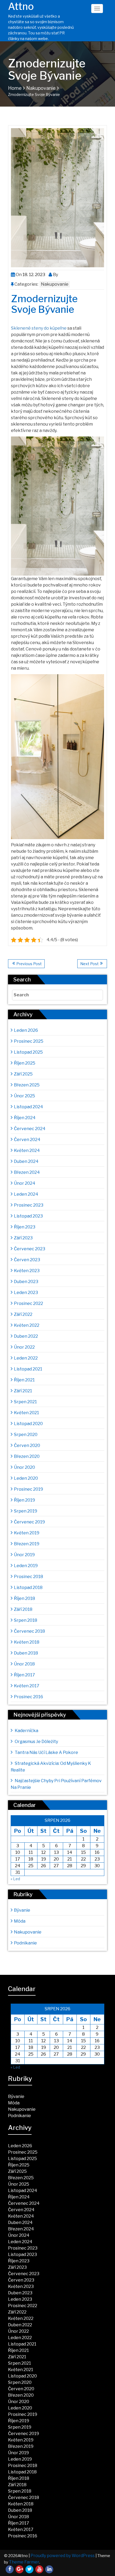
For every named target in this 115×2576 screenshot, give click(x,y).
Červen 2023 (27, 1260)
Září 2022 (23, 1314)
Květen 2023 (27, 1271)
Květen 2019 (27, 1533)
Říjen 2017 (24, 1675)
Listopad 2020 (28, 1424)
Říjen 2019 (24, 1500)
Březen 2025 (27, 1085)
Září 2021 (23, 1391)
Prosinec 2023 (29, 1205)
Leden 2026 (26, 1030)
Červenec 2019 (29, 1522)
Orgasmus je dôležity (36, 1742)
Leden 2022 (26, 1358)
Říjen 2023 (25, 1227)
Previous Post (29, 964)
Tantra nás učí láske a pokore (46, 1752)
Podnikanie (25, 1943)
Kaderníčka (26, 1731)
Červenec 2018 (29, 1631)
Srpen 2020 (26, 1435)
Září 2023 (23, 1238)
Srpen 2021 (25, 1402)
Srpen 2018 (26, 1620)
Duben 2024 (26, 1161)
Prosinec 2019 (28, 1489)
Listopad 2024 (28, 1107)
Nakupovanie (41, 88)
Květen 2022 (27, 1325)
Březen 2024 (27, 1172)
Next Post (89, 964)
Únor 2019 (24, 1555)
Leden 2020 (26, 1478)
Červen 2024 (27, 1140)
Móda (20, 1921)
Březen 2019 (27, 1544)
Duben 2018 (26, 1653)
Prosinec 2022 (28, 1303)
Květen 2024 (27, 1150)
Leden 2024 (26, 1194)
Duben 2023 (26, 1282)
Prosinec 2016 (28, 1697)
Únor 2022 (24, 1347)
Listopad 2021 (28, 1369)
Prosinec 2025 (29, 1041)
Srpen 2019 (26, 1511)
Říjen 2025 (25, 1063)
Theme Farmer (24, 2562)
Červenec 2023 (30, 1249)
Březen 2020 (27, 1456)
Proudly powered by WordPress (63, 2556)
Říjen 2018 (24, 1598)
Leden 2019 (26, 1566)
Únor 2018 (24, 1664)
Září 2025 (23, 1074)
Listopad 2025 (28, 1052)
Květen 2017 (27, 1686)
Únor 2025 (24, 1096)
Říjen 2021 (24, 1380)
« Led (15, 1879)
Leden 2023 (26, 1293)
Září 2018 (23, 1609)
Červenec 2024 (30, 1129)
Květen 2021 (26, 1413)
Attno (21, 6)
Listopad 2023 (28, 1216)
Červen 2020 (27, 1445)
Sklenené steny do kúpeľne (39, 328)
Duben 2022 (26, 1336)
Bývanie (22, 1910)
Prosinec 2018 (28, 1577)
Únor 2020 (24, 1467)
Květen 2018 (27, 1642)
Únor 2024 (25, 1183)
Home (15, 88)
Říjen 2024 (25, 1118)
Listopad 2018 (28, 1588)
